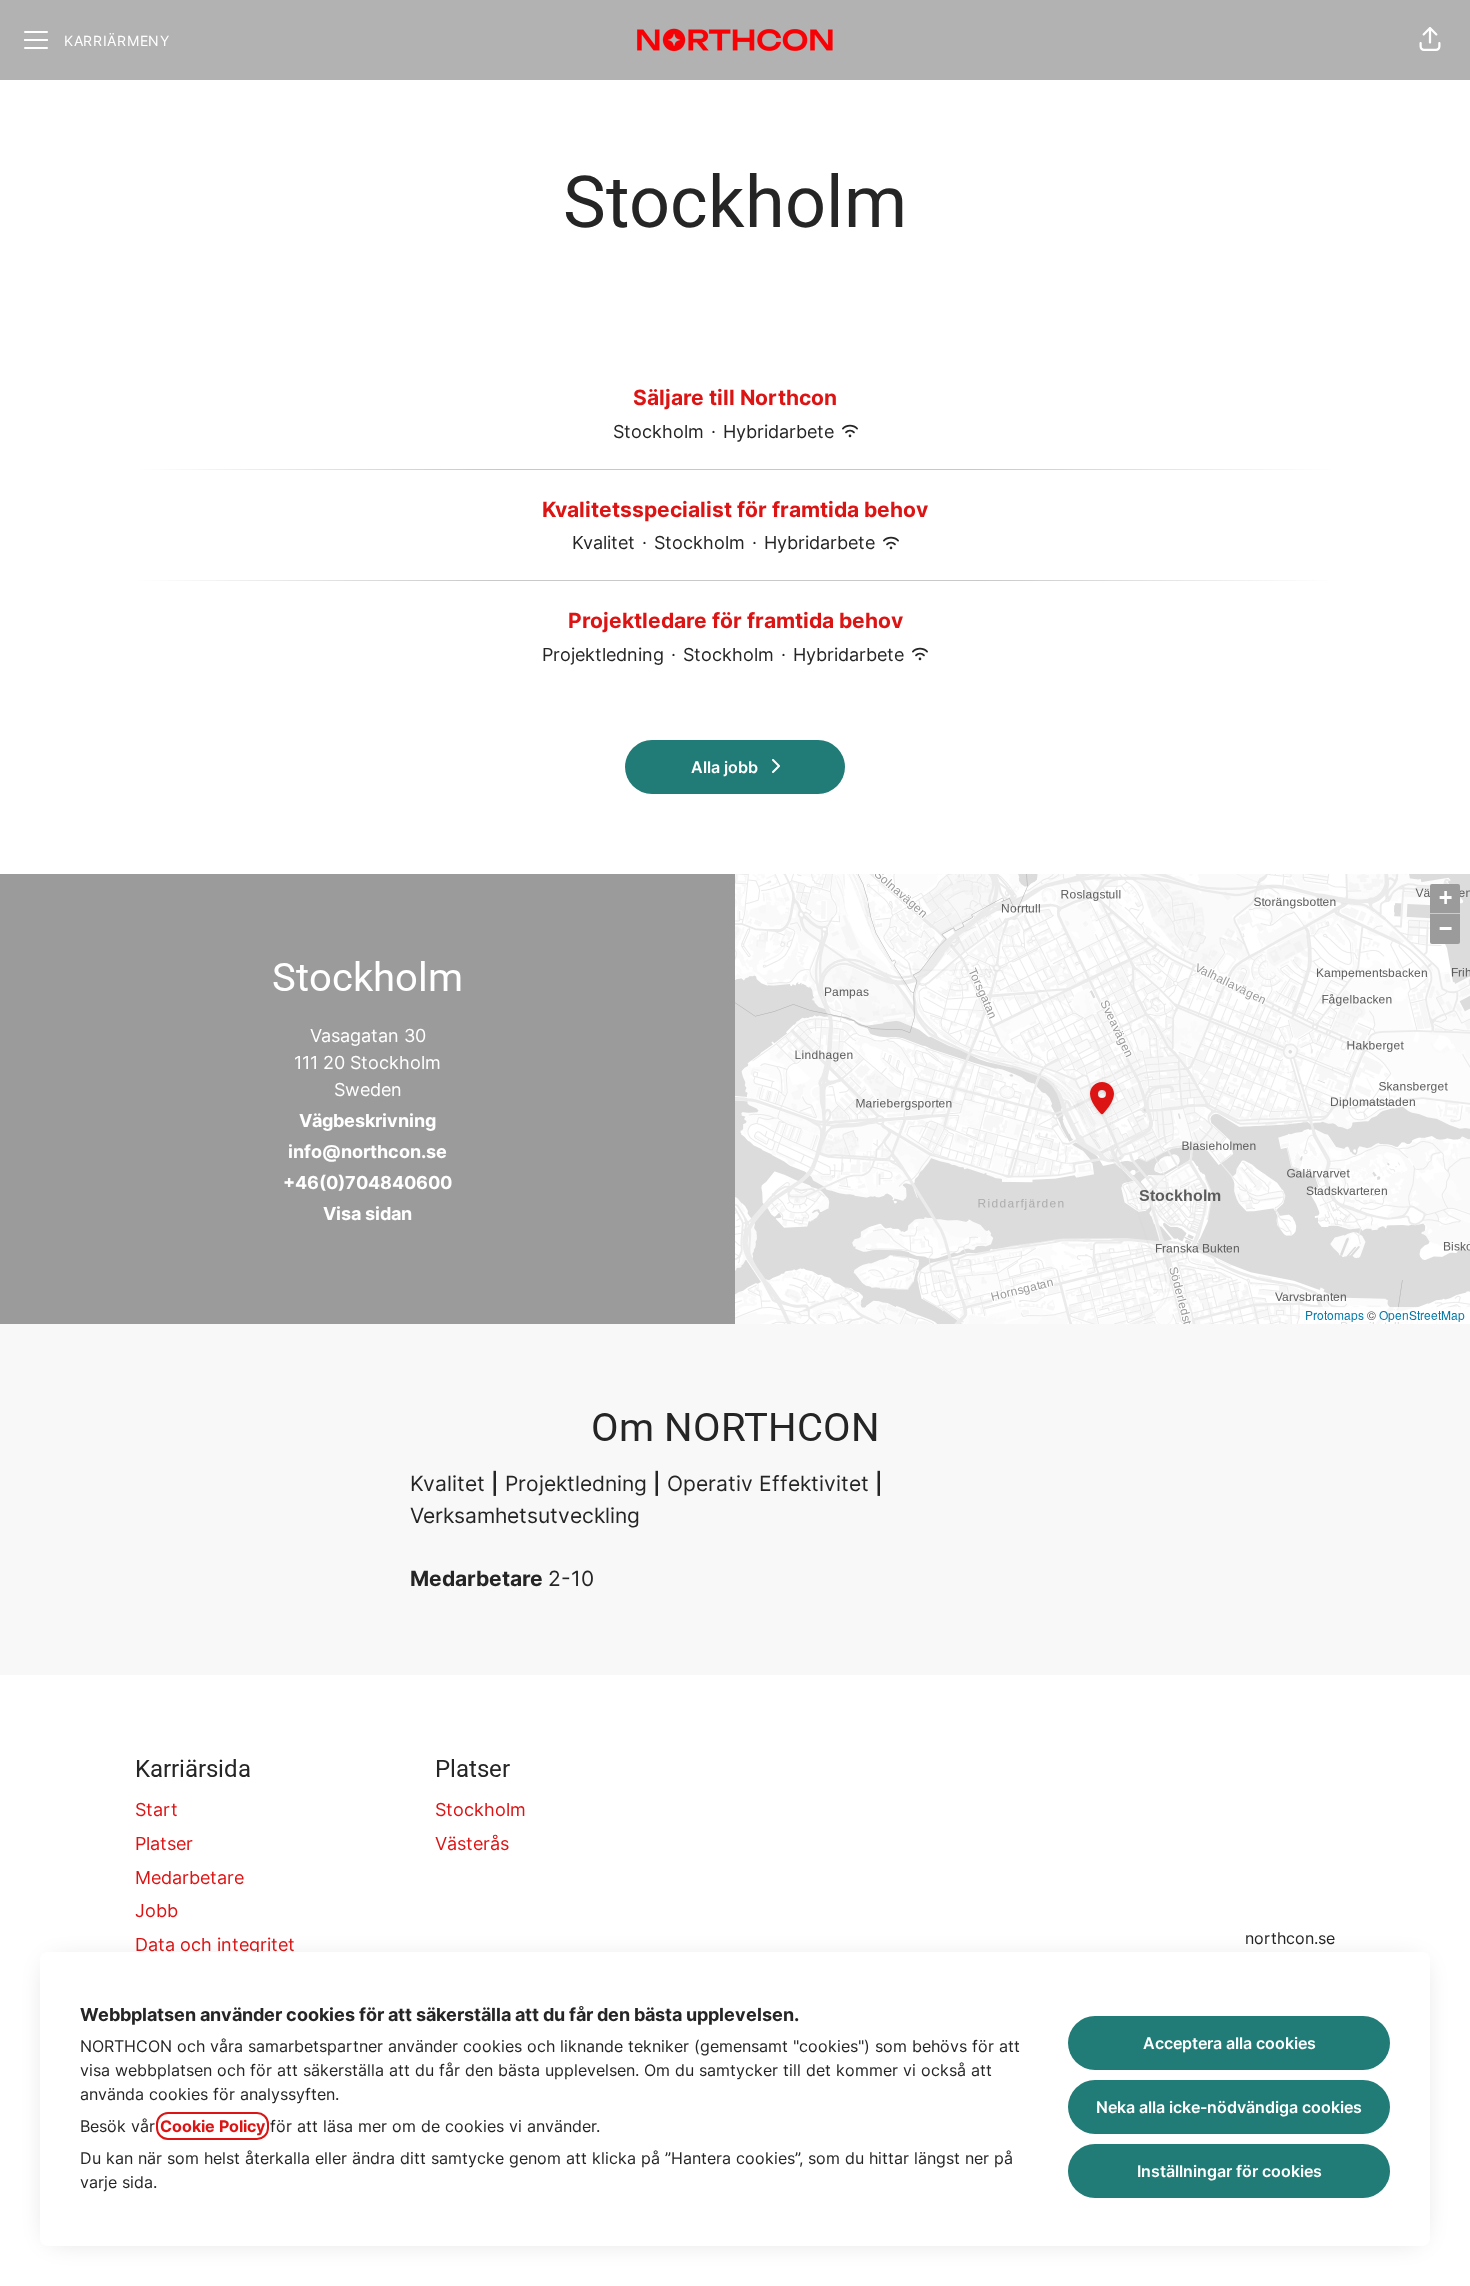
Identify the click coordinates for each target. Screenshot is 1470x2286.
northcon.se (1290, 1938)
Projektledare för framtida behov (735, 620)
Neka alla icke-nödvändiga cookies (1229, 2107)
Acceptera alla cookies (1229, 2043)
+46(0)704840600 (367, 1182)
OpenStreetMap (1422, 1314)
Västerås (472, 1843)
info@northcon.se (367, 1151)
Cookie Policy (212, 2126)
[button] (1430, 40)
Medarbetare (189, 1877)
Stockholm (480, 1809)
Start (156, 1809)
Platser (164, 1843)
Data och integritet (215, 1944)
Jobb (156, 1910)
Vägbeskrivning (367, 1120)
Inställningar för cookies (1229, 2171)
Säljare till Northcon (735, 397)
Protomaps (1334, 1314)
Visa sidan (367, 1213)
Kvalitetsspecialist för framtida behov (735, 509)
